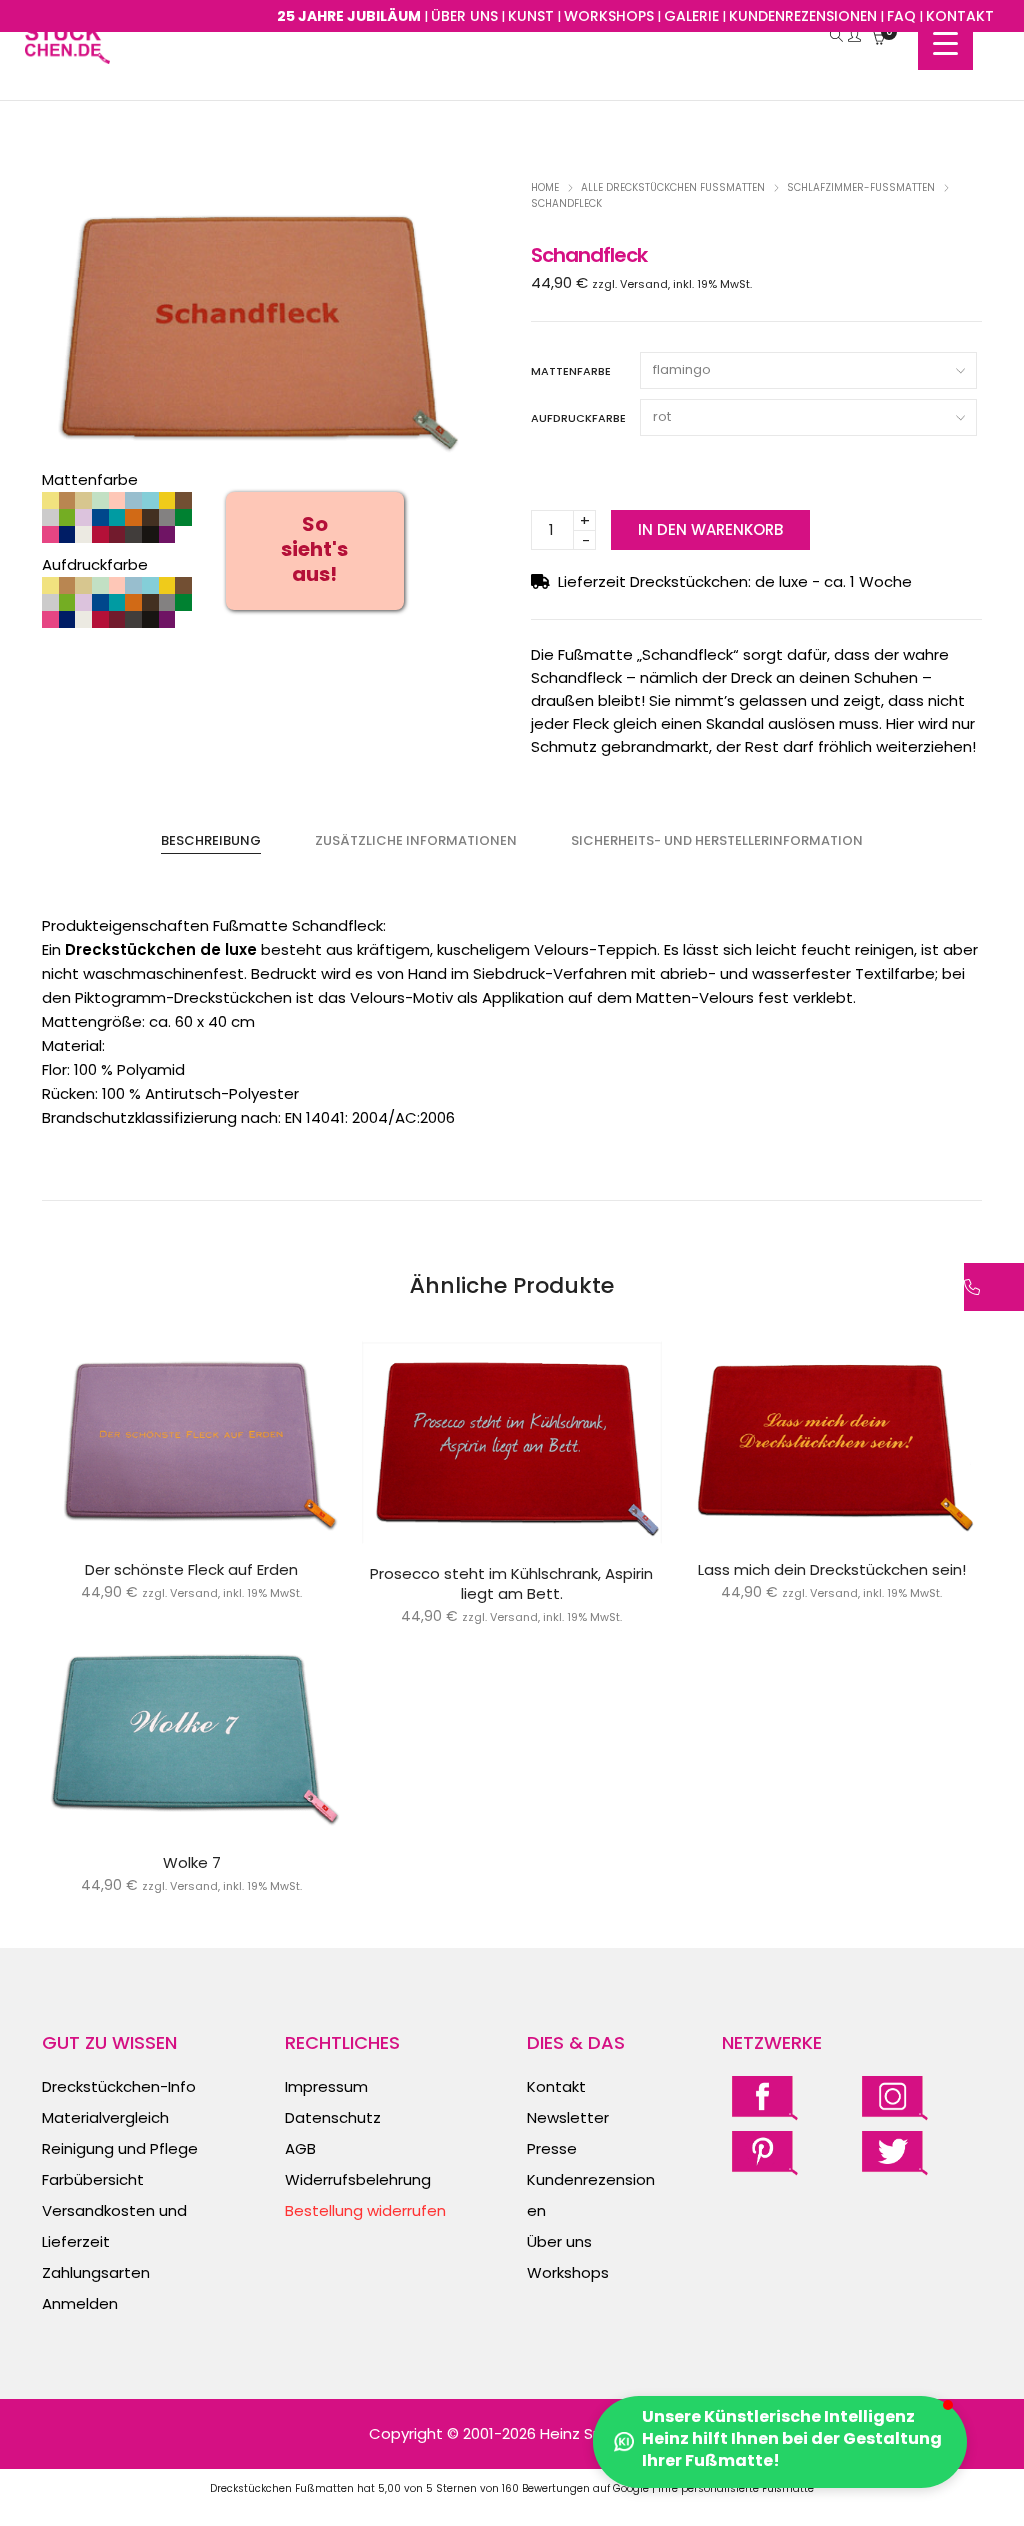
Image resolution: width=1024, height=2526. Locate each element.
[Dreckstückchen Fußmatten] (67, 53)
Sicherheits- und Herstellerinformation (717, 840)
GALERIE (691, 16)
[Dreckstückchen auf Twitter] (895, 2151)
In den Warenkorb (710, 529)
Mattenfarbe (571, 371)
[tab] (211, 841)
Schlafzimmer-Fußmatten (861, 187)
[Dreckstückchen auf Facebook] (765, 2097)
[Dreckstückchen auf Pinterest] (765, 2151)
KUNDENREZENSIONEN (803, 16)
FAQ (901, 16)
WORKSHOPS (609, 16)
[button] (780, 2442)
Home (545, 187)
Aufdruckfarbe (578, 418)
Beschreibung (211, 840)
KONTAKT (960, 16)
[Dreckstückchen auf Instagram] (895, 2097)
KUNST (531, 16)
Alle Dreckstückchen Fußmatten (673, 187)
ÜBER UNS (464, 16)
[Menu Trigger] (945, 42)
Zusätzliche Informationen (416, 840)
